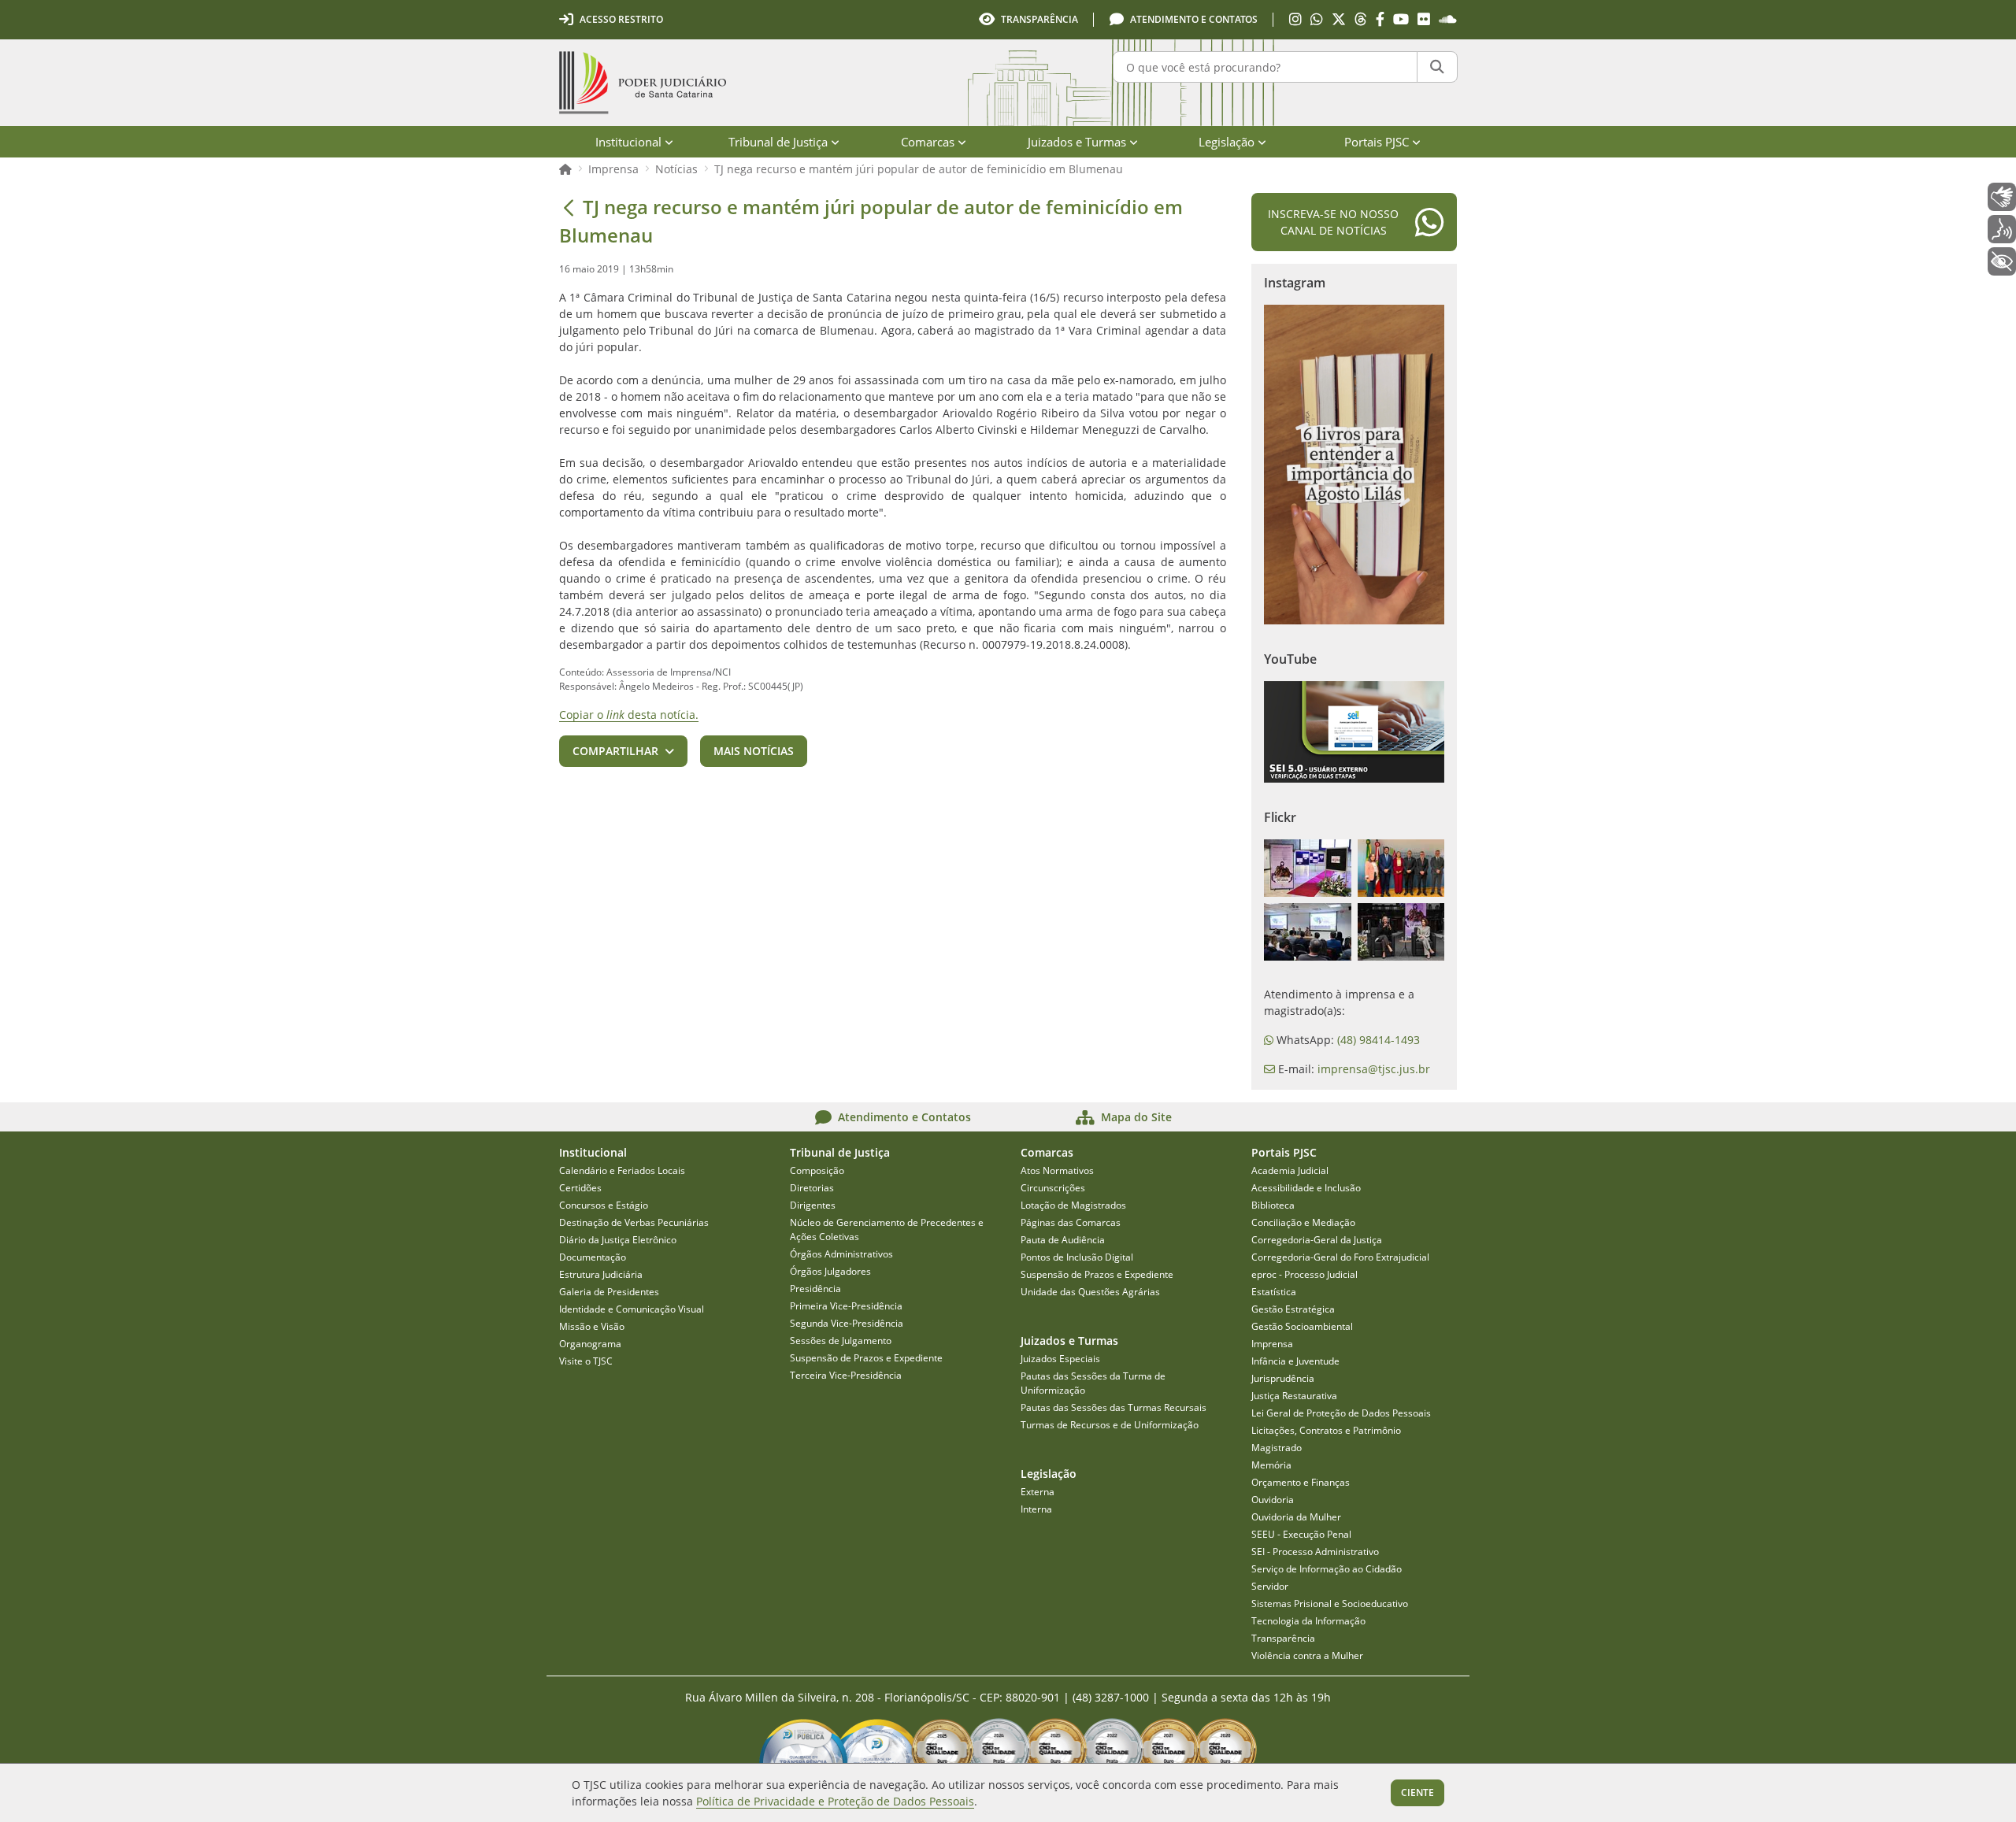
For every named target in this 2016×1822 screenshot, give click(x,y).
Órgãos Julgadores (830, 1271)
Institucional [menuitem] (628, 142)
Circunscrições (1053, 1188)
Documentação (593, 1257)
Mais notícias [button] (754, 751)
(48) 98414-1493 (1379, 1040)
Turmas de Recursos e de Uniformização (1110, 1425)
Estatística (1274, 1292)
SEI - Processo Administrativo (1315, 1552)
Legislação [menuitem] (1227, 142)
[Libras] (2002, 197)
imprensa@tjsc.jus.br (1374, 1069)
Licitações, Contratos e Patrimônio (1326, 1430)
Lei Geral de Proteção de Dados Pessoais (1341, 1413)
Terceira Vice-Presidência (846, 1375)
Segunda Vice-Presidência (847, 1323)
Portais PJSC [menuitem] (1377, 142)
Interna (1036, 1509)
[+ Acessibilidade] (2002, 261)
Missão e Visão (592, 1326)
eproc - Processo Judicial (1304, 1274)
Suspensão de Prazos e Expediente (866, 1358)
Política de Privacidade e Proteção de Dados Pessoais (835, 1801)
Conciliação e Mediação (1303, 1222)
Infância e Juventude (1295, 1361)
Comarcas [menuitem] (928, 142)
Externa (1038, 1492)
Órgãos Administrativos (841, 1254)
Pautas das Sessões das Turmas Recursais (1114, 1407)
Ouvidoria (1273, 1500)
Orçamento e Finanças (1301, 1482)
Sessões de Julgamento (841, 1341)
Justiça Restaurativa (1294, 1396)
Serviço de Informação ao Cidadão (1327, 1569)
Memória (1271, 1465)
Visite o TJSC (586, 1361)
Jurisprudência (1283, 1378)
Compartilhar (615, 751)
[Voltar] (569, 207)
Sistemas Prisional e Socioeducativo (1330, 1604)
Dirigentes (813, 1205)
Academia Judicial (1290, 1170)
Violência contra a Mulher (1307, 1655)
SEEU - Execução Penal (1301, 1534)
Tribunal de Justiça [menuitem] (778, 142)
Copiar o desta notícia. (629, 715)
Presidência (815, 1289)
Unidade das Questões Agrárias (1090, 1292)
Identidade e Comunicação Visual (632, 1309)
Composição (817, 1170)
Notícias (676, 169)
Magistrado (1277, 1448)
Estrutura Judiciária (601, 1274)
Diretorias (812, 1188)
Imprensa (613, 169)
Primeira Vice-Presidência (846, 1306)
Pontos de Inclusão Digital (1077, 1257)
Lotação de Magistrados (1073, 1205)
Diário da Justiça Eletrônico (618, 1240)
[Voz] (2002, 229)
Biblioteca (1273, 1205)
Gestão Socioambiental (1302, 1326)
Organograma (590, 1344)
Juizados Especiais (1060, 1359)
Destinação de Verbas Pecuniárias (634, 1222)
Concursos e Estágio (604, 1205)
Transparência (1283, 1638)
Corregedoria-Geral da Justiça (1317, 1240)
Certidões (580, 1188)
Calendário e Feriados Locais (622, 1170)
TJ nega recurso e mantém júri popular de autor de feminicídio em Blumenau (919, 169)
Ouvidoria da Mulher (1296, 1517)
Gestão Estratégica (1293, 1309)
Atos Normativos (1057, 1170)
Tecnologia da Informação (1308, 1621)
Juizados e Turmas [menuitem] (1077, 142)
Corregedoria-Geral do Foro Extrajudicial (1340, 1257)
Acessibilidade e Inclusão (1306, 1188)
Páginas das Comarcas (1071, 1222)
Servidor (1270, 1586)
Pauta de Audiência (1063, 1240)
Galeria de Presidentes (609, 1292)
